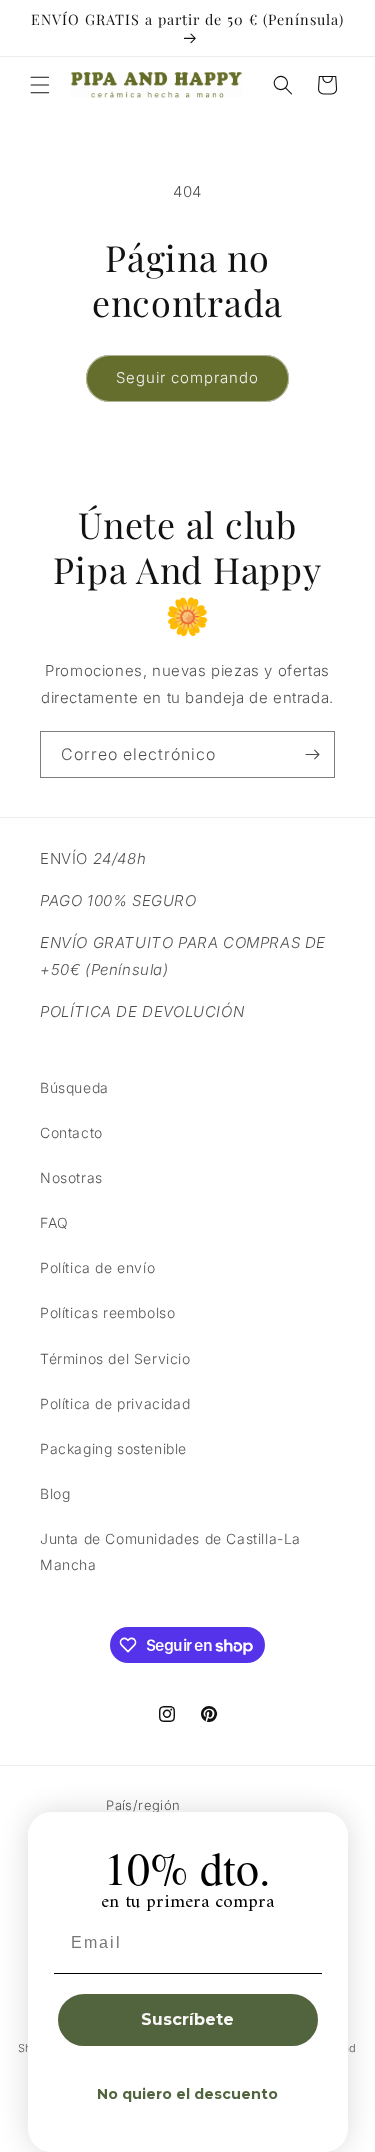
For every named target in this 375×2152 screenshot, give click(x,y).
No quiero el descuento (187, 2094)
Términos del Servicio (115, 1358)
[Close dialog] (326, 1834)
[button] (40, 85)
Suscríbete (187, 2019)
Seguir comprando (187, 377)
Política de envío (97, 1267)
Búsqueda (74, 1087)
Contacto (71, 1132)
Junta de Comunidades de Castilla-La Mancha (170, 1551)
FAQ (54, 1222)
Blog (55, 1493)
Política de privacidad (115, 1403)
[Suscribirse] (312, 754)
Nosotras (71, 1177)
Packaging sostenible (113, 1448)
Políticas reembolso (107, 1312)
